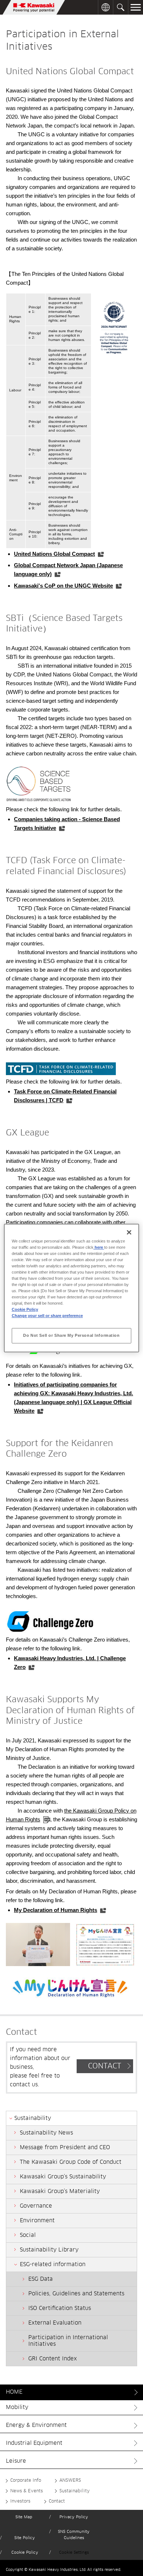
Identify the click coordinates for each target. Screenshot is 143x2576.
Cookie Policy (25, 2552)
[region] (72, 1288)
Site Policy (25, 2538)
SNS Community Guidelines (74, 2535)
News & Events (27, 2491)
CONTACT (105, 2066)
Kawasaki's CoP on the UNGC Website (63, 586)
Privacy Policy (74, 2517)
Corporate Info (26, 2481)
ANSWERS (70, 2481)
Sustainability (75, 2491)
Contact (57, 2501)
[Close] (129, 1232)
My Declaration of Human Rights (56, 1910)
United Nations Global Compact (54, 554)
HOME (14, 2392)
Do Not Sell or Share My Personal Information (71, 1335)
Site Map (24, 2517)
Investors (20, 2501)
